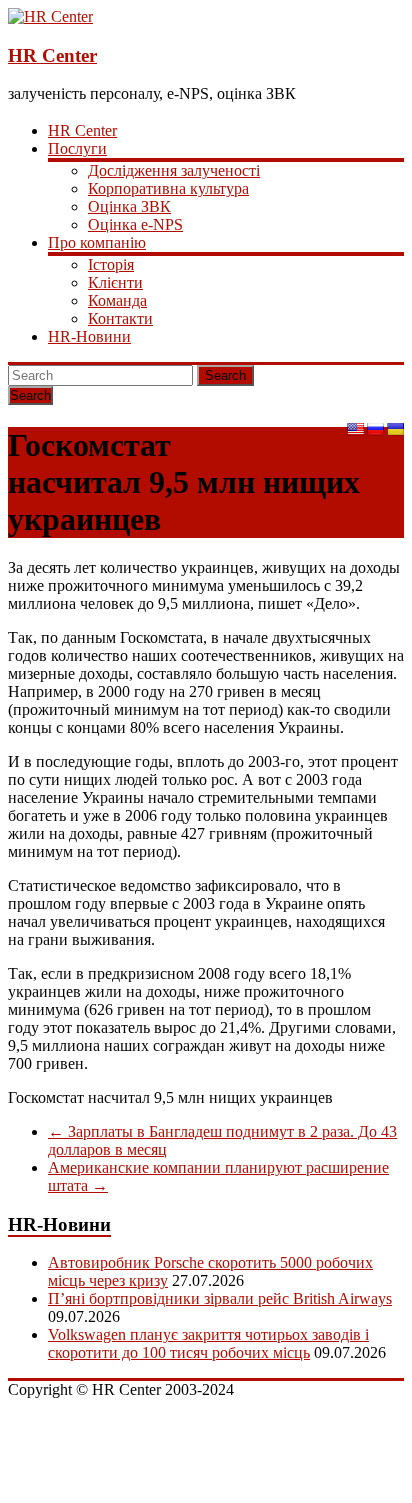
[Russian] (375, 429)
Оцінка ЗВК (129, 206)
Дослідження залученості (174, 170)
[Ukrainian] (395, 429)
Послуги (77, 148)
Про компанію (97, 242)
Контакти (120, 318)
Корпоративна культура (168, 188)
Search (225, 375)
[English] (355, 429)
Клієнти (115, 282)
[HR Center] (50, 16)
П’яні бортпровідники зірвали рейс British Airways (220, 1298)
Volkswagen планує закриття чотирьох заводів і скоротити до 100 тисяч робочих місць (208, 1343)
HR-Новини (89, 336)
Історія (111, 264)
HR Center (52, 55)
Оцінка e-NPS (135, 224)
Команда (117, 300)
